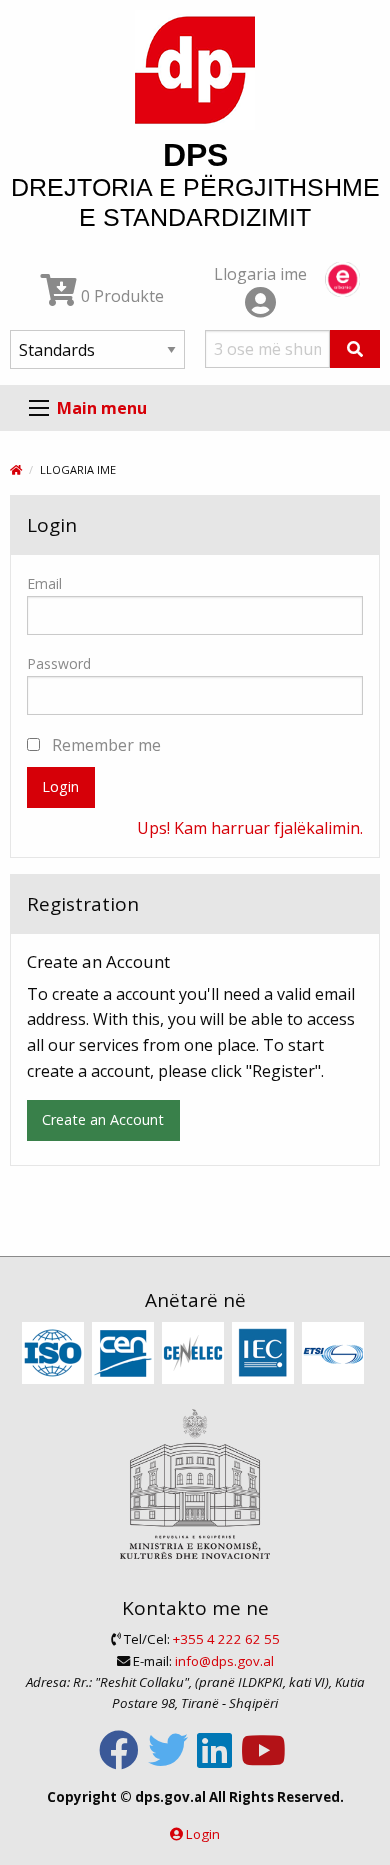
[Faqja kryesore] (16, 469)
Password (59, 663)
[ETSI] (335, 1354)
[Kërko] (355, 349)
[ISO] (55, 1354)
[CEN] (125, 1354)
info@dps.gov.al (224, 1661)
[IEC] (265, 1354)
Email (44, 583)
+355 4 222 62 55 (226, 1639)
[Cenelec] (195, 1354)
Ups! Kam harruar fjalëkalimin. (250, 828)
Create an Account (103, 1119)
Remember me (104, 745)
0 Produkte (120, 296)
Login (60, 786)
